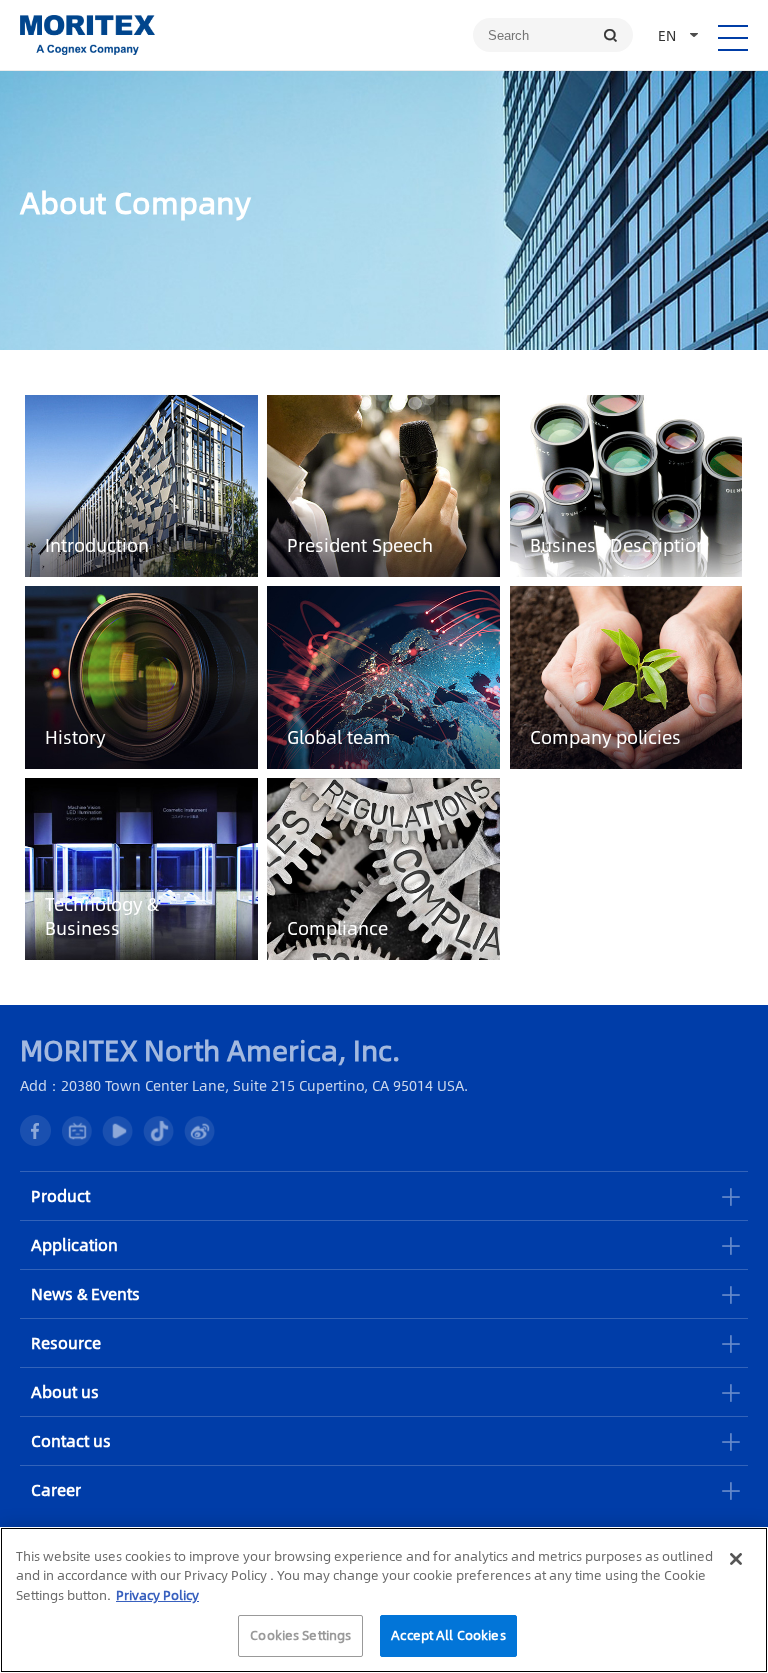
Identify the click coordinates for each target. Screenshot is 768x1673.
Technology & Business (102, 916)
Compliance (337, 928)
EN (667, 35)
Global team (339, 737)
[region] (384, 1600)
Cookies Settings (300, 1635)
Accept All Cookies (448, 1635)
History (75, 737)
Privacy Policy (157, 1595)
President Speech (360, 545)
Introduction (97, 545)
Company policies (605, 737)
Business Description (618, 545)
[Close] (736, 1559)
